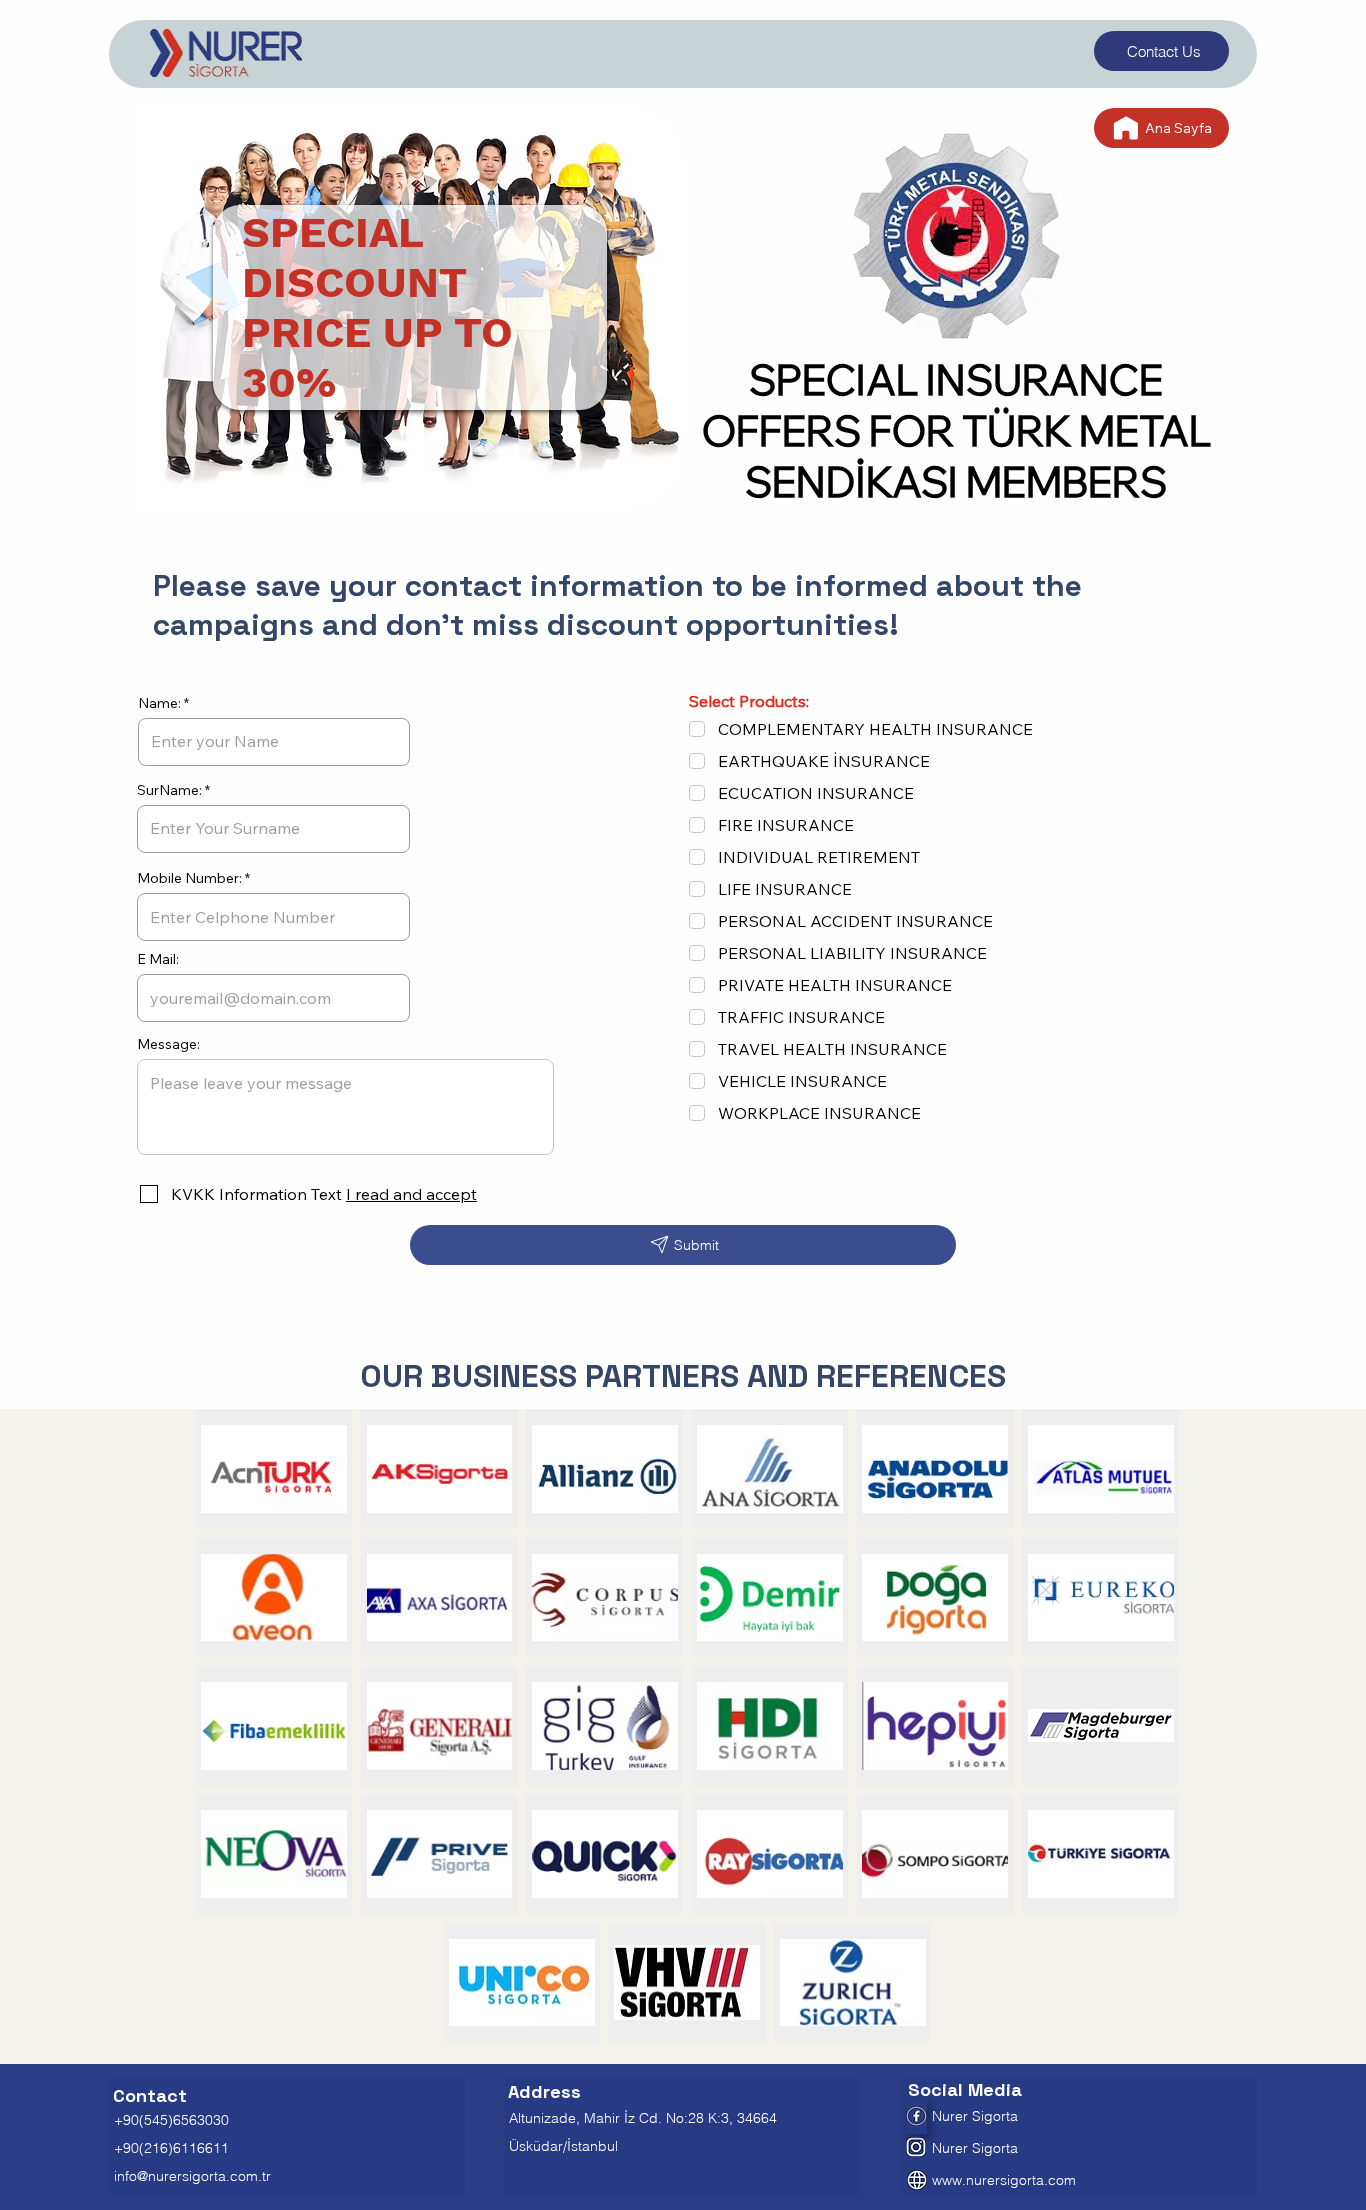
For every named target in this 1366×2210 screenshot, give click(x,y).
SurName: (169, 790)
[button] (409, 1194)
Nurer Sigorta (975, 2148)
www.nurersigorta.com (1004, 2180)
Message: (168, 1044)
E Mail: (158, 959)
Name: (159, 703)
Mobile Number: (189, 878)
